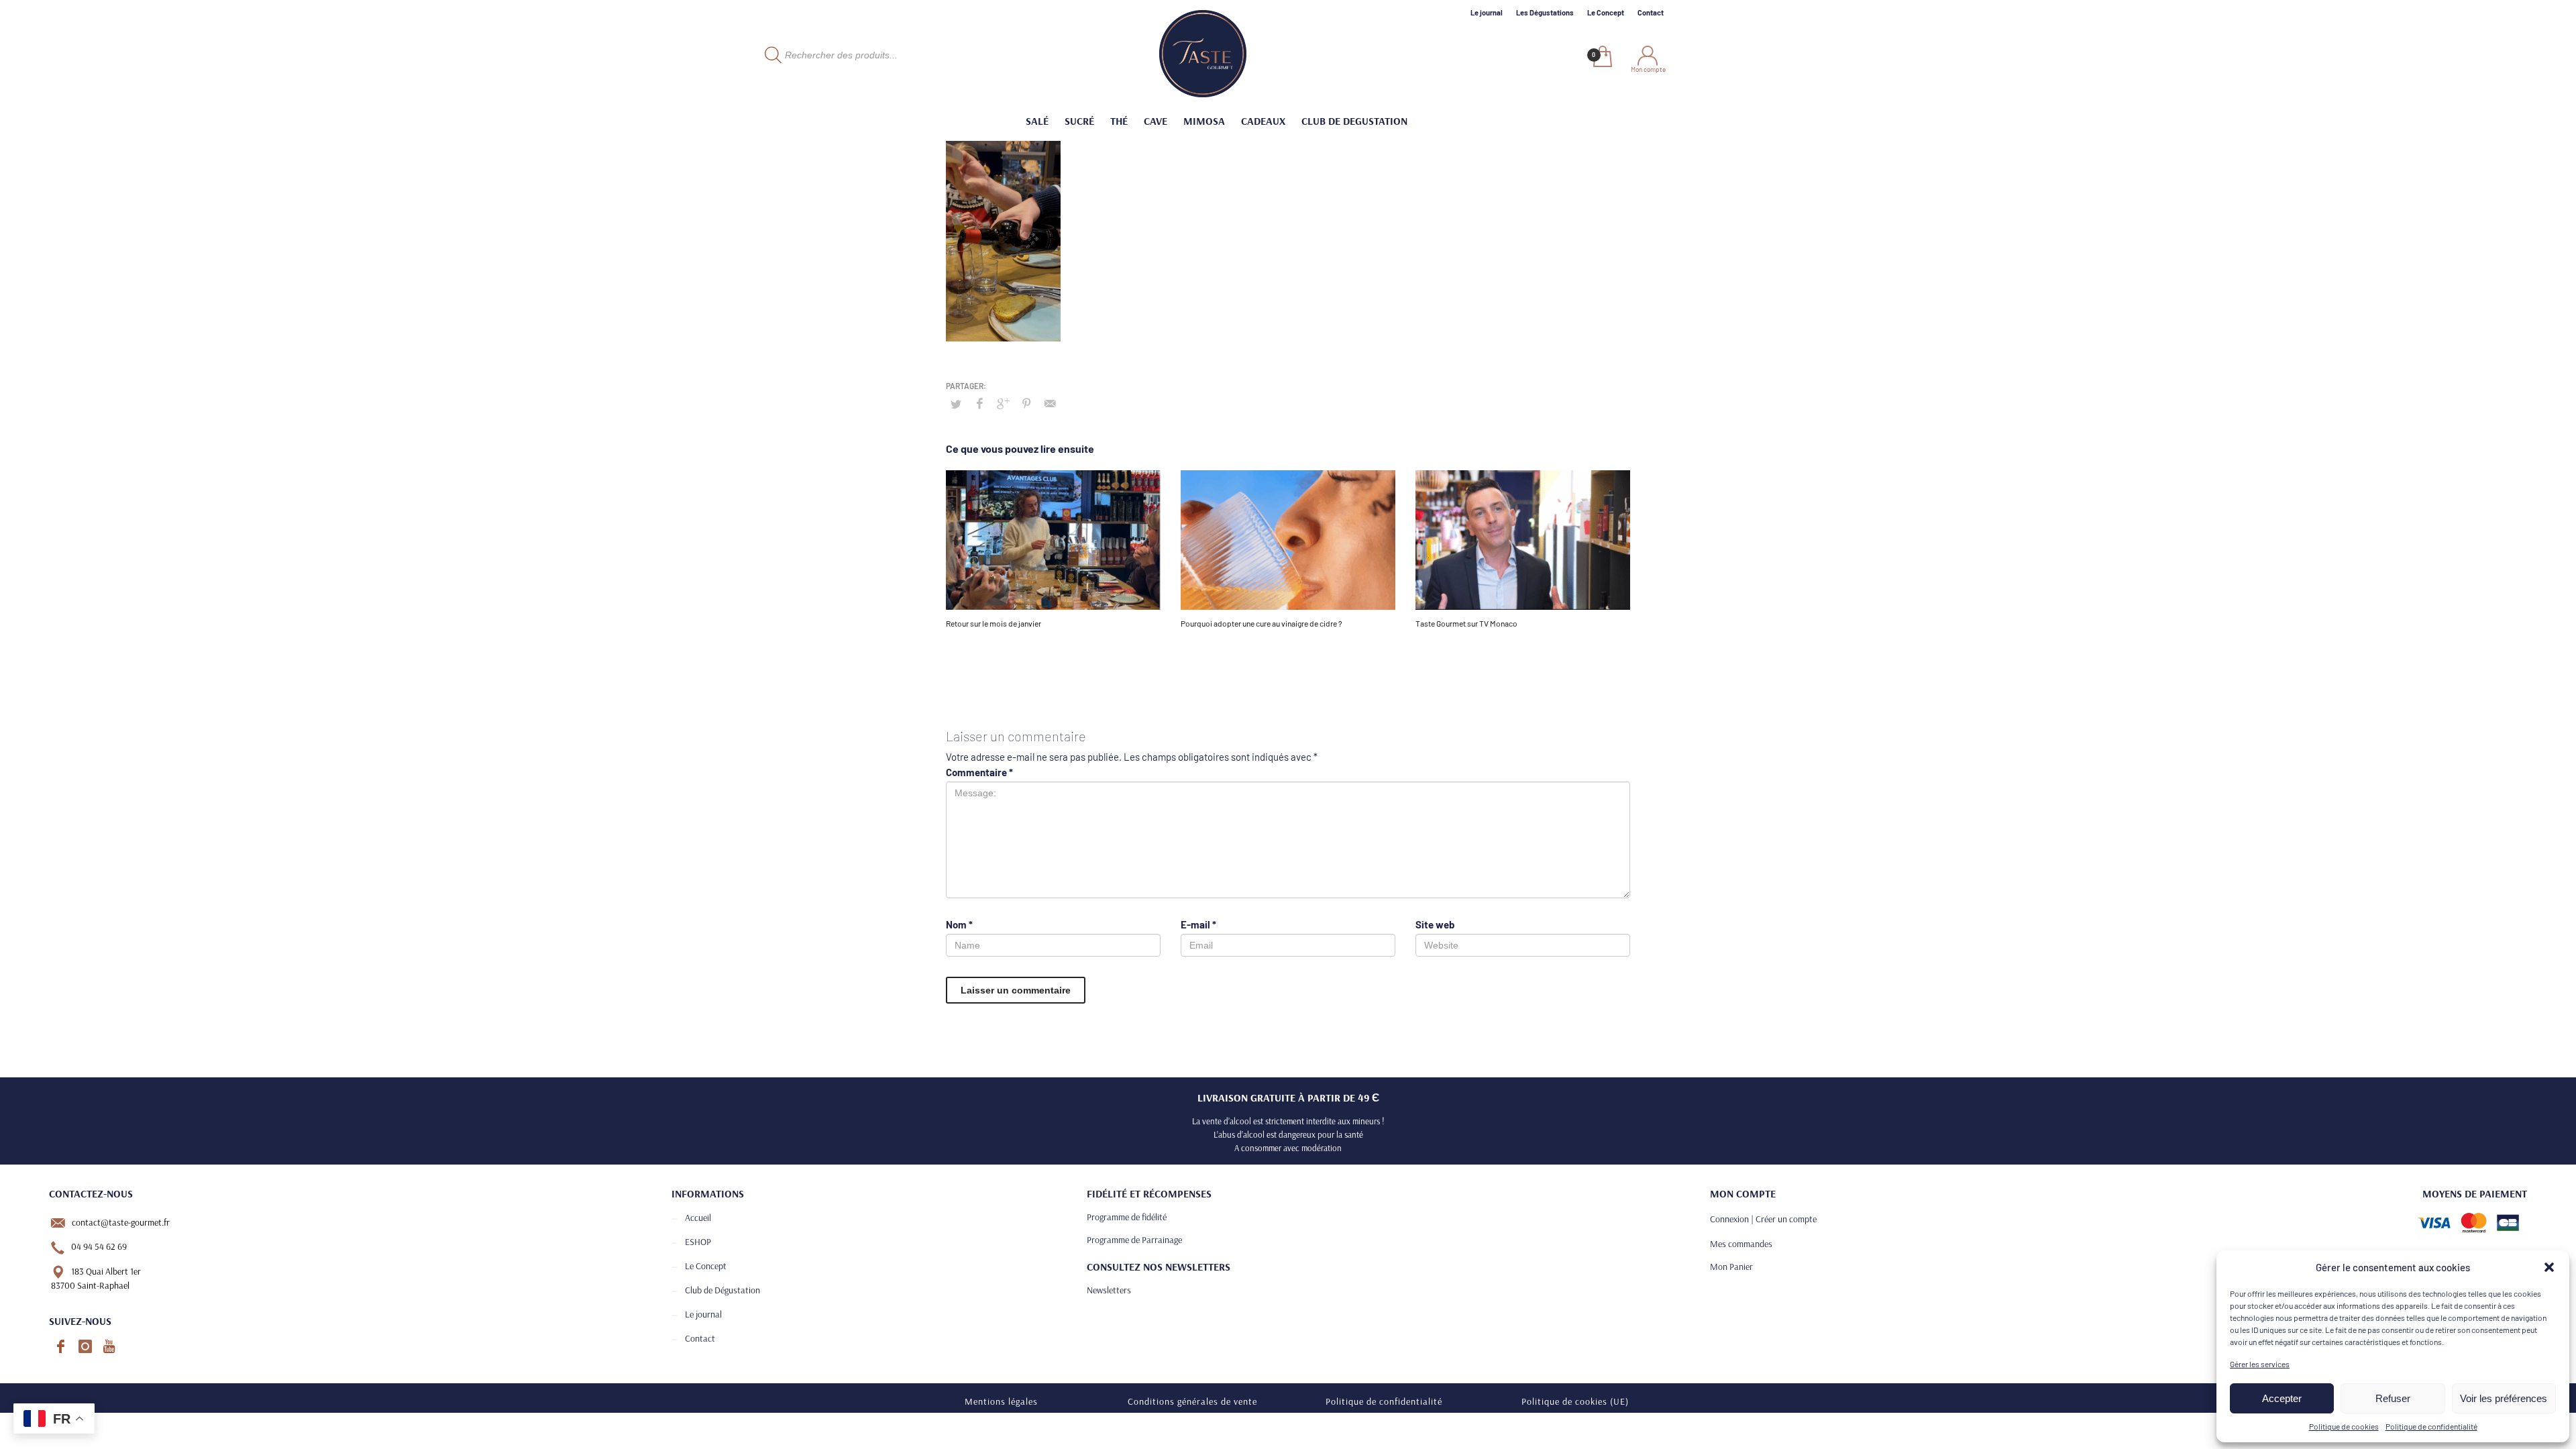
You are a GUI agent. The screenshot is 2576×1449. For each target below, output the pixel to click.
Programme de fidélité (1127, 1217)
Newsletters (1109, 1290)
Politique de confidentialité (2431, 1426)
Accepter (2282, 1398)
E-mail (1198, 924)
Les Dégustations (1545, 12)
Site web (1435, 924)
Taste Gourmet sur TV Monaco (1466, 623)
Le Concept (1606, 12)
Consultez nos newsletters (1159, 1267)
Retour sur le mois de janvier (994, 623)
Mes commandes (1741, 1244)
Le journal (1487, 12)
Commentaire (979, 772)
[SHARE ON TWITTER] (956, 404)
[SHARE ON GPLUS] (1003, 403)
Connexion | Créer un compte (1763, 1219)
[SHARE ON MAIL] (1050, 403)
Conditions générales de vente (1192, 1401)
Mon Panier (1731, 1267)
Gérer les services (2260, 1364)
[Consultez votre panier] (1602, 58)
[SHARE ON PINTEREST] (1026, 403)
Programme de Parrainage (1134, 1240)
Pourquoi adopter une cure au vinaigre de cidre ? (1262, 623)
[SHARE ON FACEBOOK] (979, 403)
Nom (959, 924)
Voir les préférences (2504, 1398)
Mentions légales (1001, 1401)
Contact (1651, 12)
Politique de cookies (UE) (1575, 1401)
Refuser (2393, 1398)
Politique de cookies (2344, 1426)
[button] (2549, 1267)
